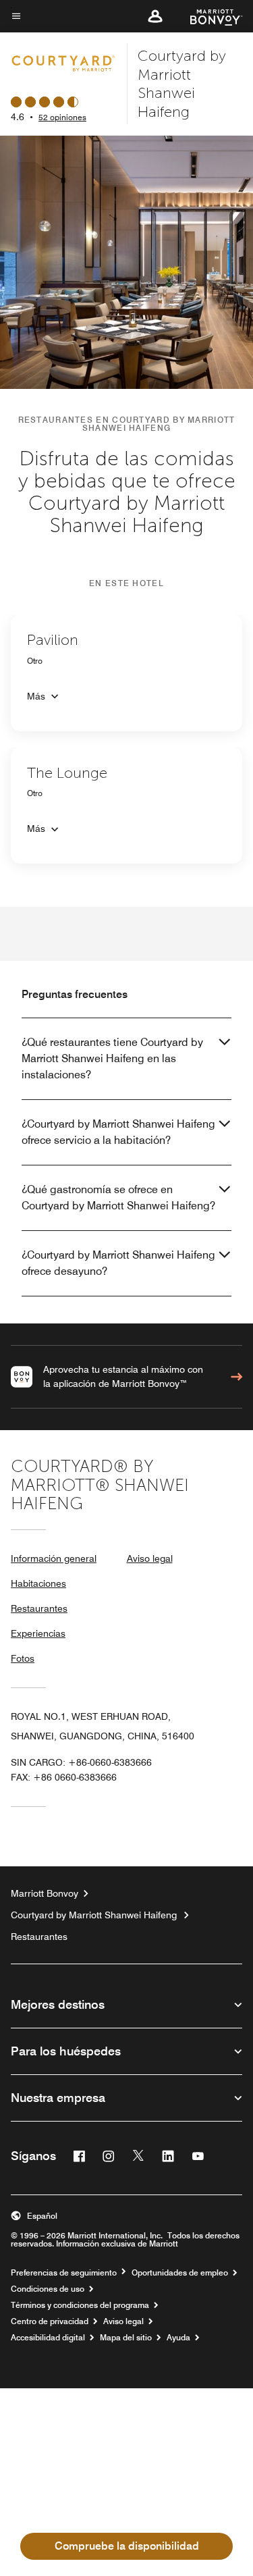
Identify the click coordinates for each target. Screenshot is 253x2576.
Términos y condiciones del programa (80, 2305)
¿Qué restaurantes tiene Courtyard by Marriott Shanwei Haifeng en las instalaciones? (112, 1058)
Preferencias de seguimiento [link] (64, 2273)
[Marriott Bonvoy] (208, 16)
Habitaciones (38, 1583)
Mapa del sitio (126, 2338)
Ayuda (178, 2338)
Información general (54, 1558)
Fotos (23, 1658)
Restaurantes (39, 1608)
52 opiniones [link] (62, 117)
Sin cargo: (81, 1762)
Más (36, 696)
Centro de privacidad (50, 2321)
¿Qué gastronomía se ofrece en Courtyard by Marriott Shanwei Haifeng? (118, 1198)
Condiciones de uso (48, 2289)
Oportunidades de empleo (180, 2273)
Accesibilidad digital (48, 2338)
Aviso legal (150, 1558)
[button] (155, 16)
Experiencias (38, 1633)
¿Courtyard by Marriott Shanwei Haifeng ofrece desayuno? (118, 1263)
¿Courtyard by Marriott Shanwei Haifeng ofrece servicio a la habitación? (118, 1132)
